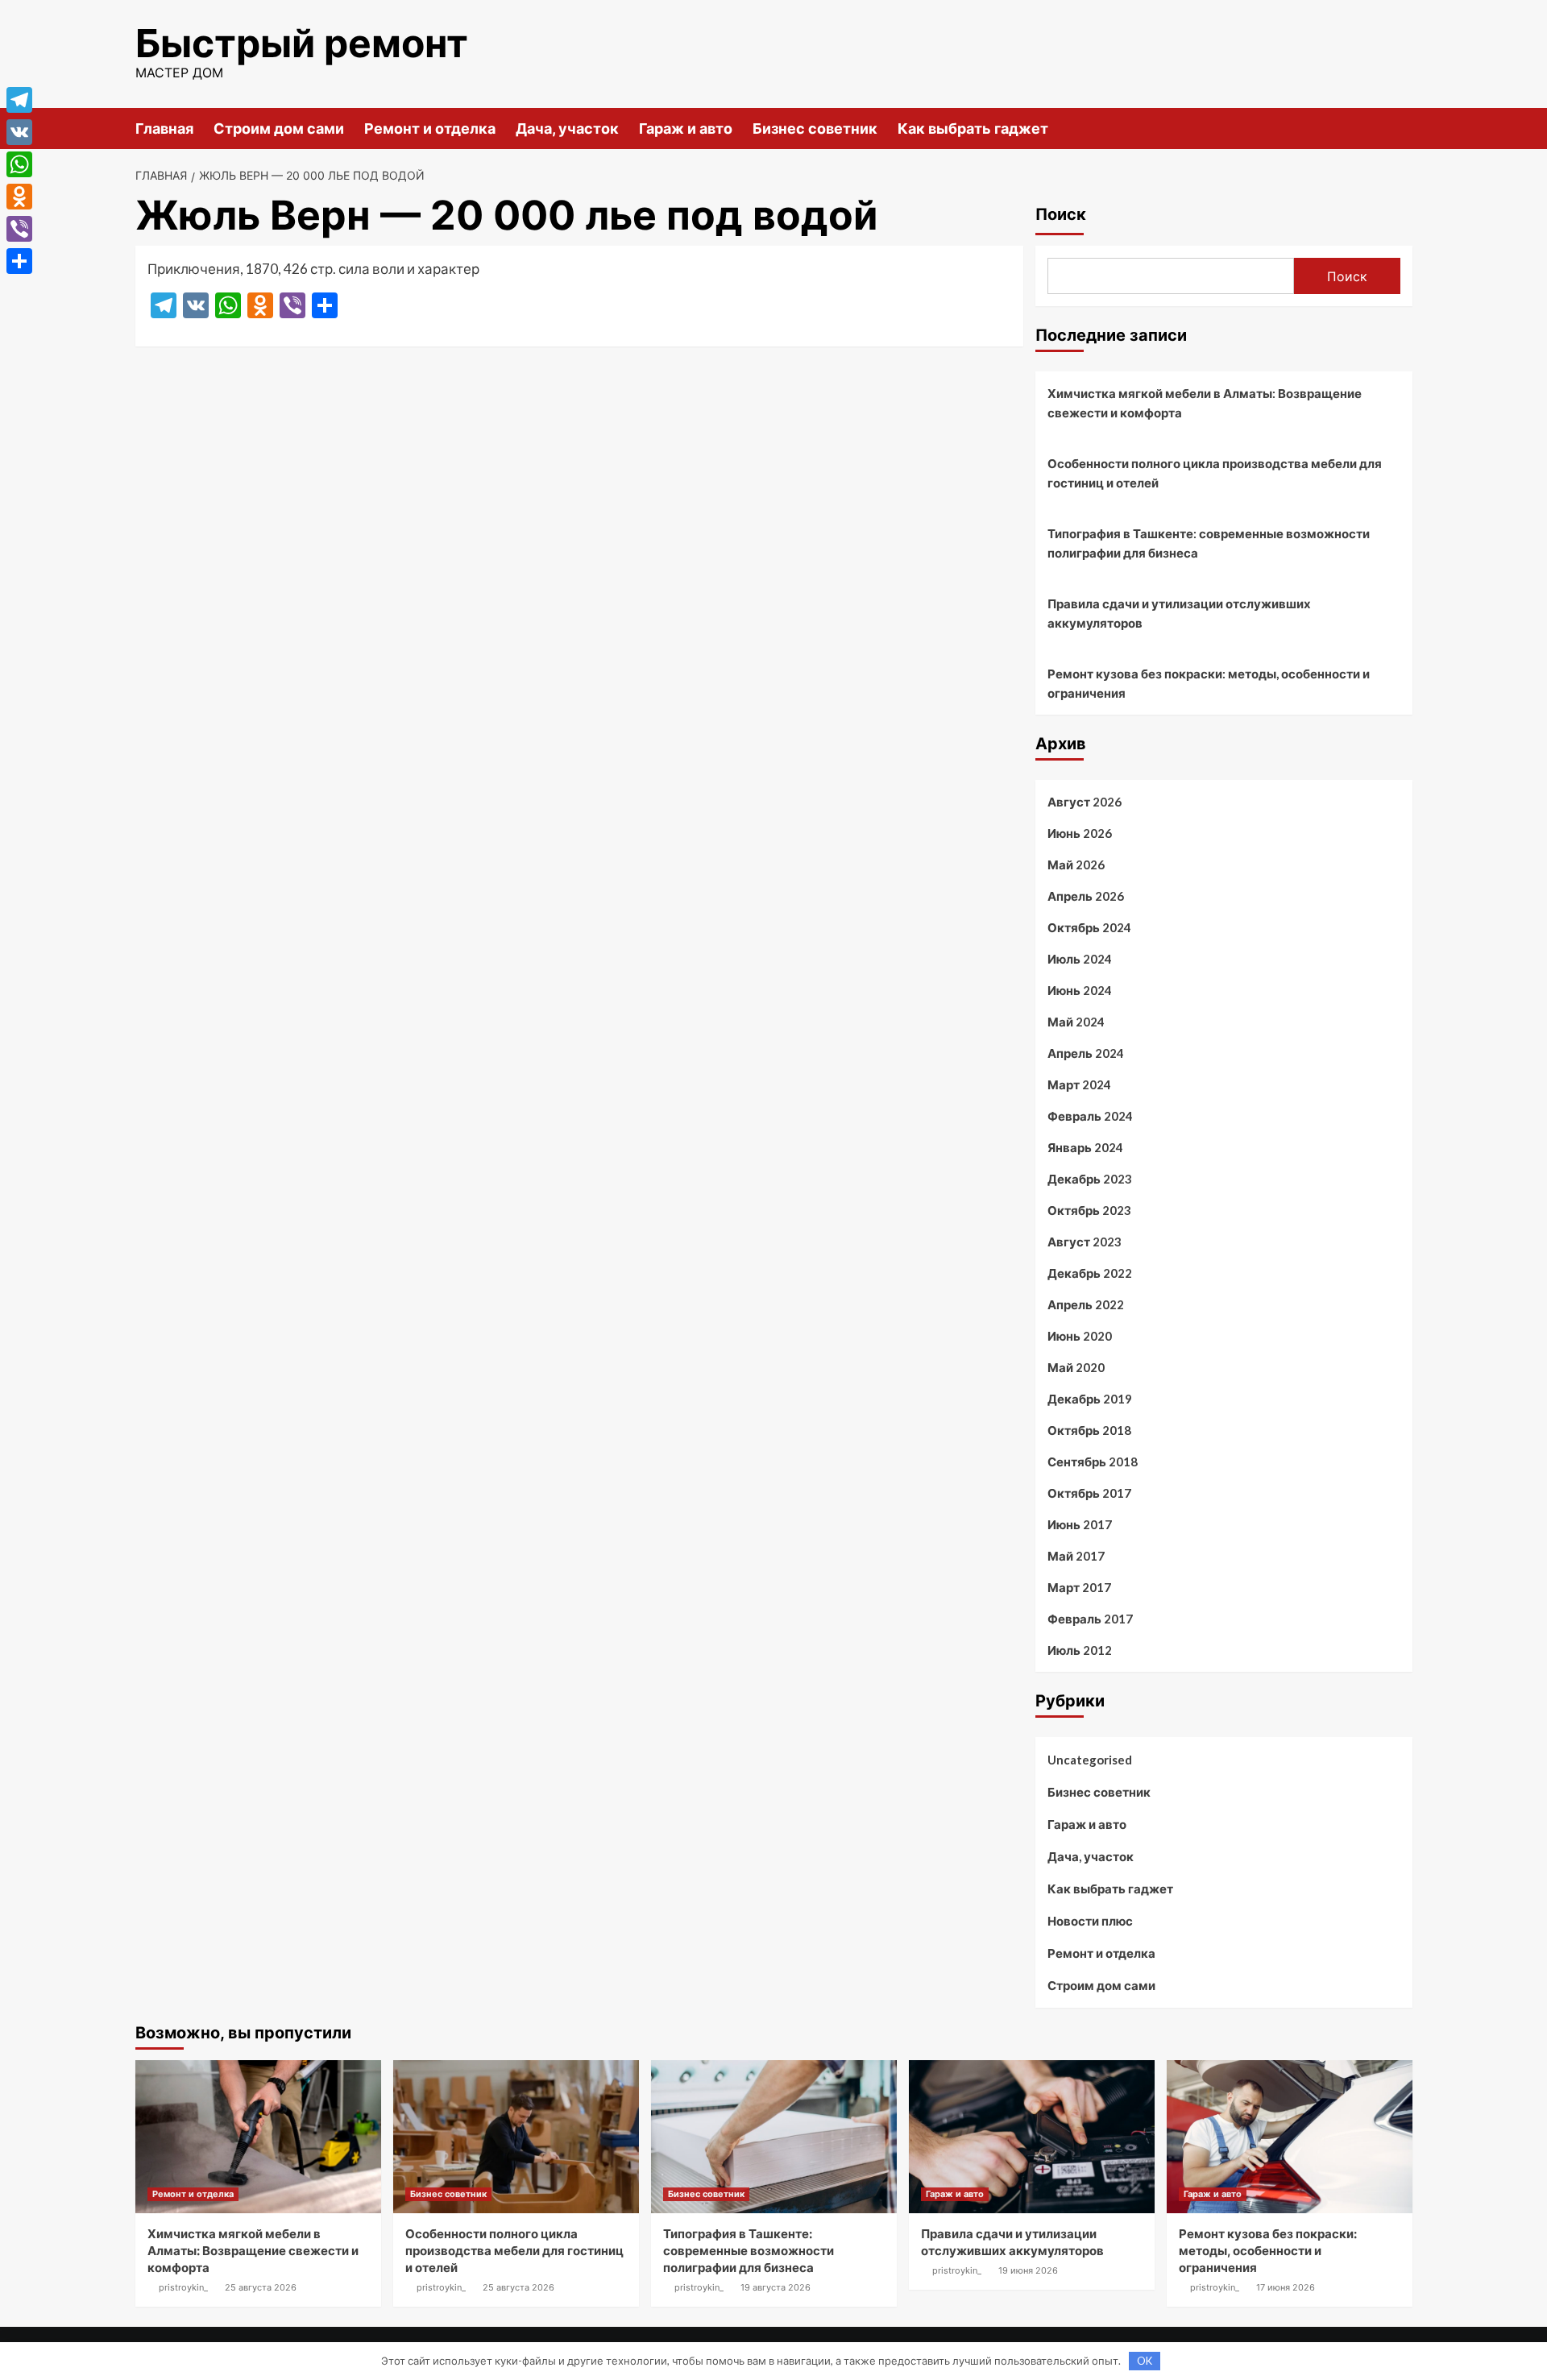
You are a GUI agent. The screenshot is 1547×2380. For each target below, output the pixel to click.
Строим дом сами (279, 129)
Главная (164, 129)
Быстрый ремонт (302, 43)
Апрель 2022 (1086, 1304)
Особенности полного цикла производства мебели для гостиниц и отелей (1215, 473)
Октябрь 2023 (1089, 1210)
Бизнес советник (815, 129)
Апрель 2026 (1086, 896)
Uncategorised (1090, 1760)
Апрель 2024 (1086, 1053)
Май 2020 (1076, 1367)
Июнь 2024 (1080, 990)
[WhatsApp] (19, 164)
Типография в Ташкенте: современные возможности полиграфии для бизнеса (1209, 543)
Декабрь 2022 (1090, 1273)
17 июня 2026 (1286, 2287)
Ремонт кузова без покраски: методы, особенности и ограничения (1209, 683)
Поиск (1061, 214)
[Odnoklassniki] (19, 197)
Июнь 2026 (1080, 833)
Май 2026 (1076, 865)
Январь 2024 (1085, 1147)
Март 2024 (1079, 1084)
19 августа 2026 (776, 2287)
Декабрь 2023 (1090, 1179)
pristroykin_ (183, 2287)
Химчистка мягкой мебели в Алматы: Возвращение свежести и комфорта (1205, 403)
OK (1145, 2361)
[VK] (19, 132)
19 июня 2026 (1028, 2270)
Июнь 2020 (1080, 1336)
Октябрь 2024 (1089, 927)
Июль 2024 (1080, 959)
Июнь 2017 (1080, 1524)
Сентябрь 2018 (1093, 1462)
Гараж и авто (686, 129)
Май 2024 (1076, 1022)
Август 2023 (1085, 1242)
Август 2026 (1085, 802)
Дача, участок (567, 129)
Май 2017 (1076, 1556)
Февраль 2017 (1090, 1619)
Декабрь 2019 (1090, 1399)
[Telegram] (19, 100)
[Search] (1402, 128)
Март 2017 (1079, 1587)
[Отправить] (19, 261)
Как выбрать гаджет (973, 129)
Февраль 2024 (1090, 1116)
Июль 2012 (1080, 1650)
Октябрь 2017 (1089, 1493)
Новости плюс (1090, 1921)
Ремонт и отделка (430, 129)
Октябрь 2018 (1089, 1430)
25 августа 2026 (261, 2287)
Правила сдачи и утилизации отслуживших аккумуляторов (1179, 613)
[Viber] (19, 229)
